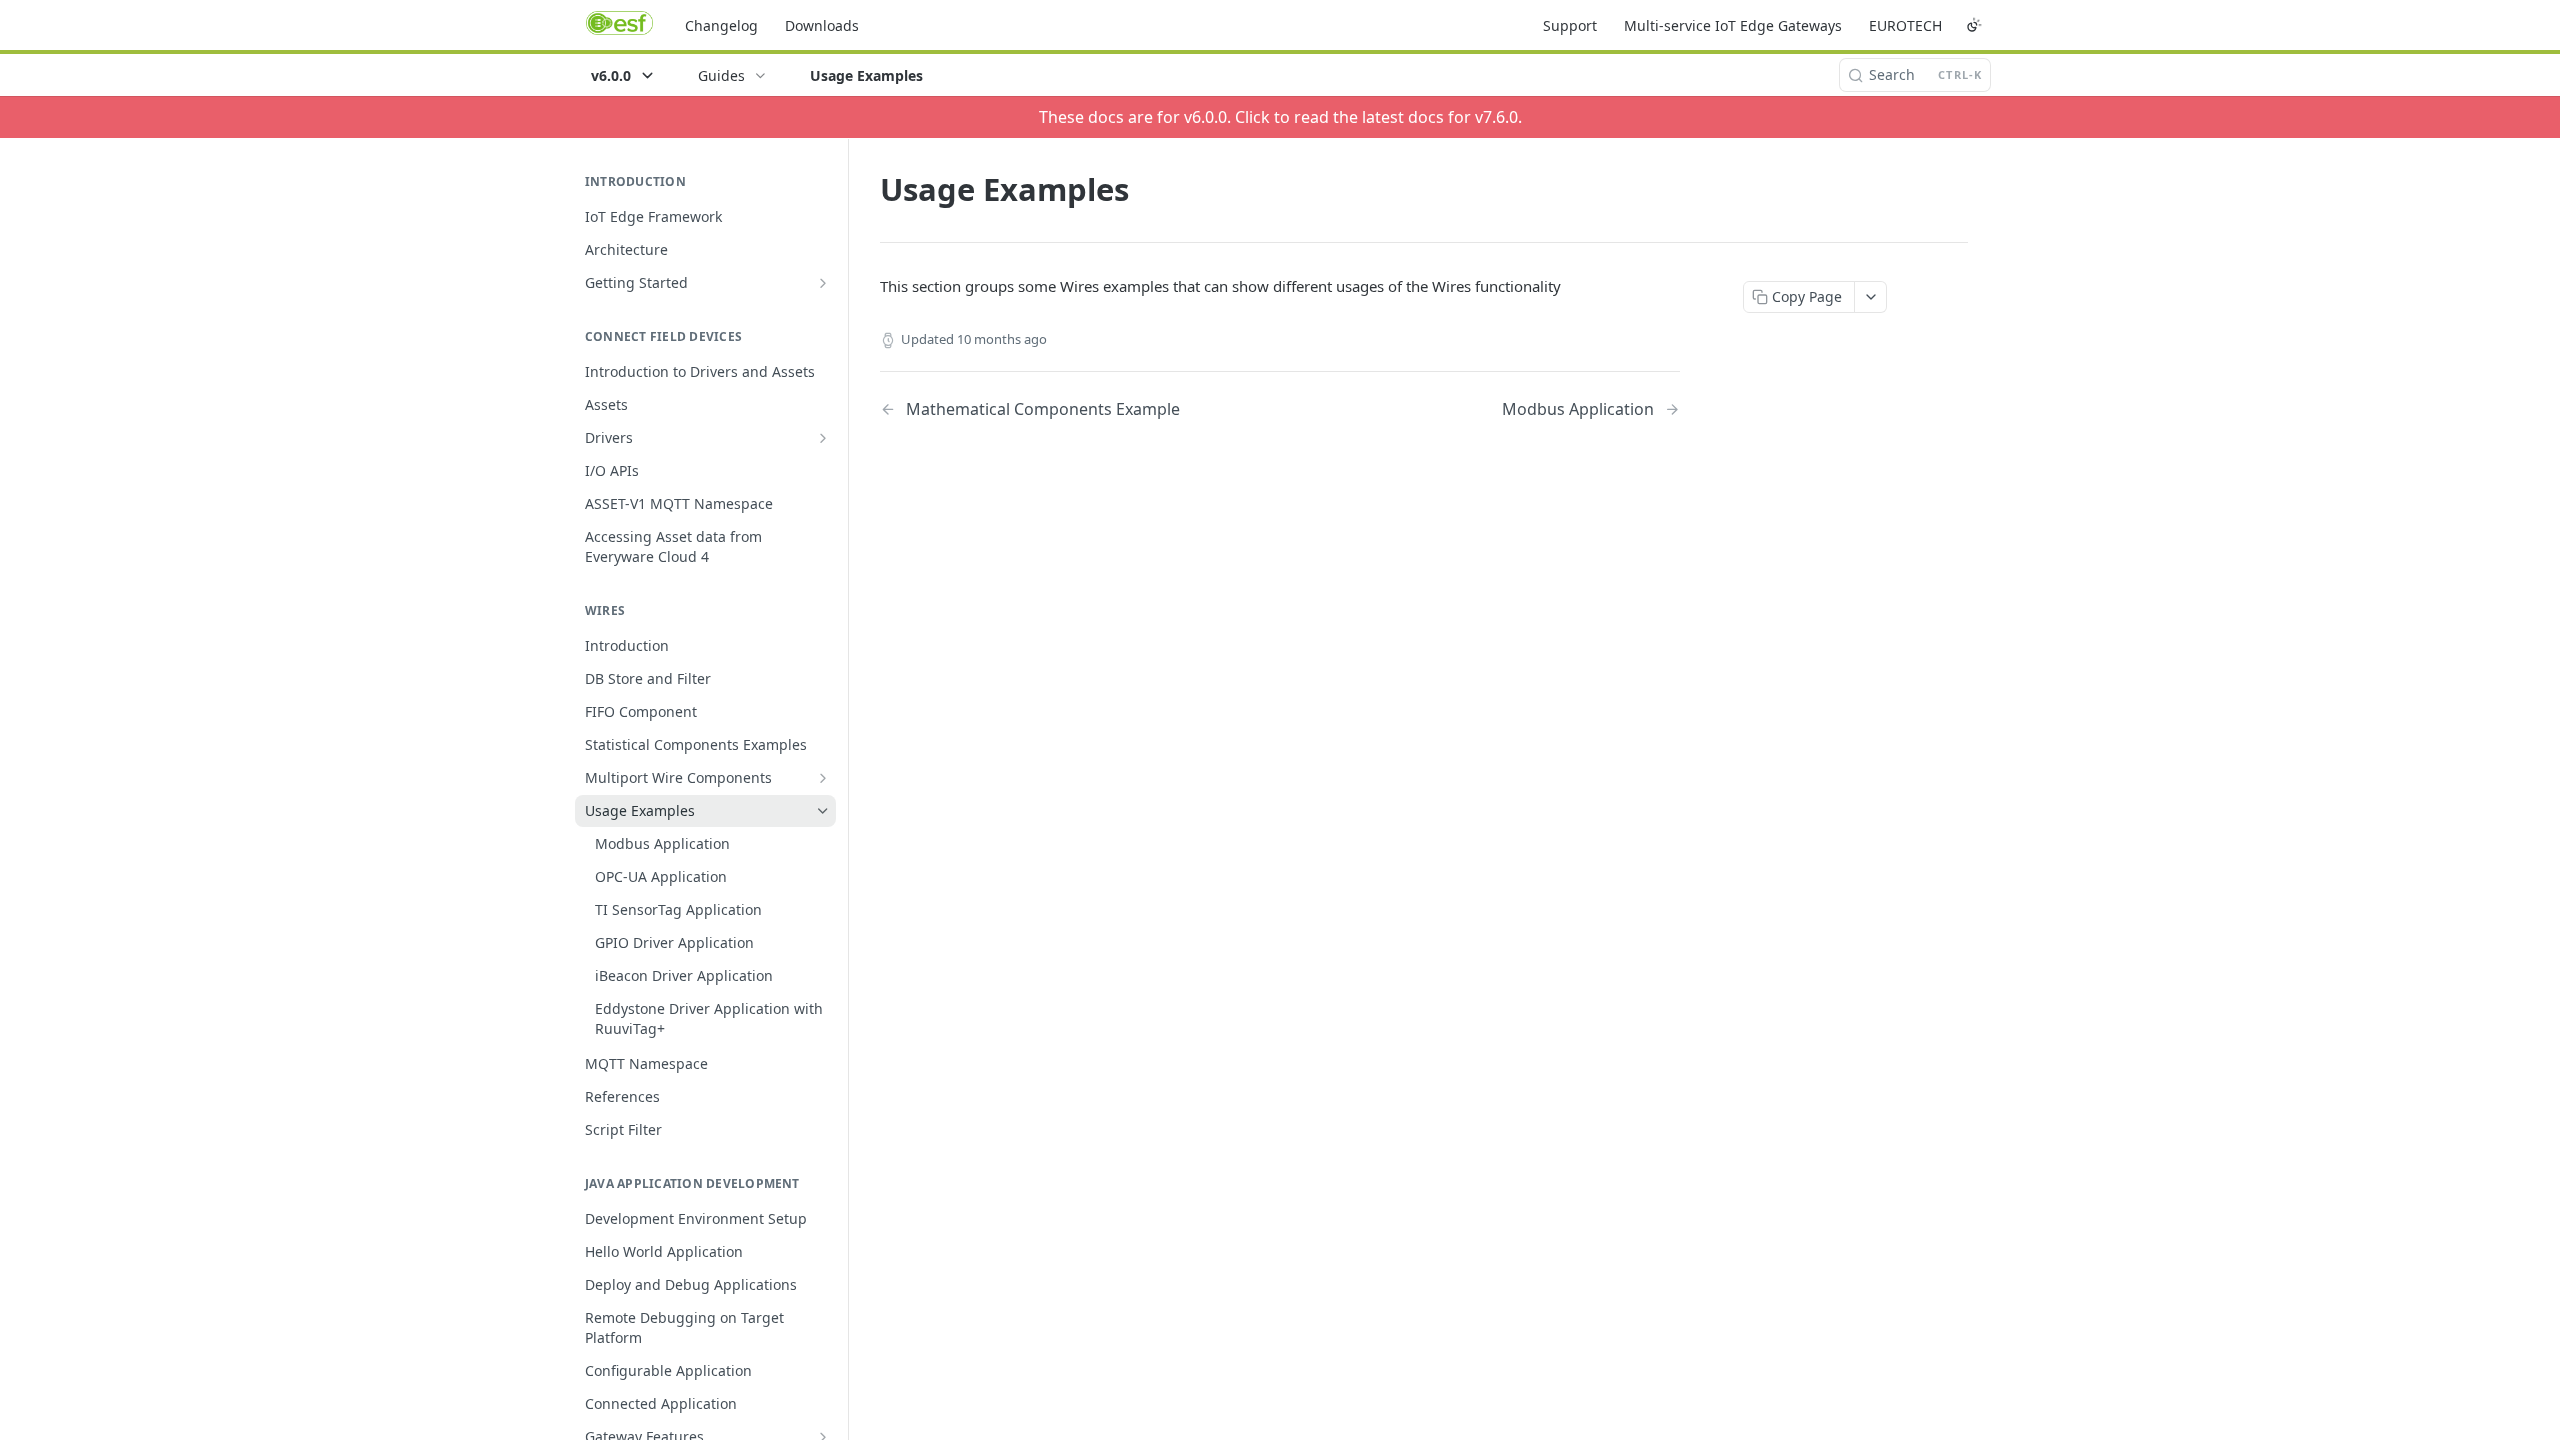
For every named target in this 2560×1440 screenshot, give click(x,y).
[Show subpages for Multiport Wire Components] (823, 778)
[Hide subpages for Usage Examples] (823, 811)
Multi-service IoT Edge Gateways (1733, 25)
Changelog (721, 25)
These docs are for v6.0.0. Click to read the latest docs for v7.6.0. (1280, 117)
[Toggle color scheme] (1974, 25)
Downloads (822, 25)
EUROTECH (1905, 25)
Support (1570, 25)
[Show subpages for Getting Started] (823, 283)
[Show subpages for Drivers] (823, 438)
